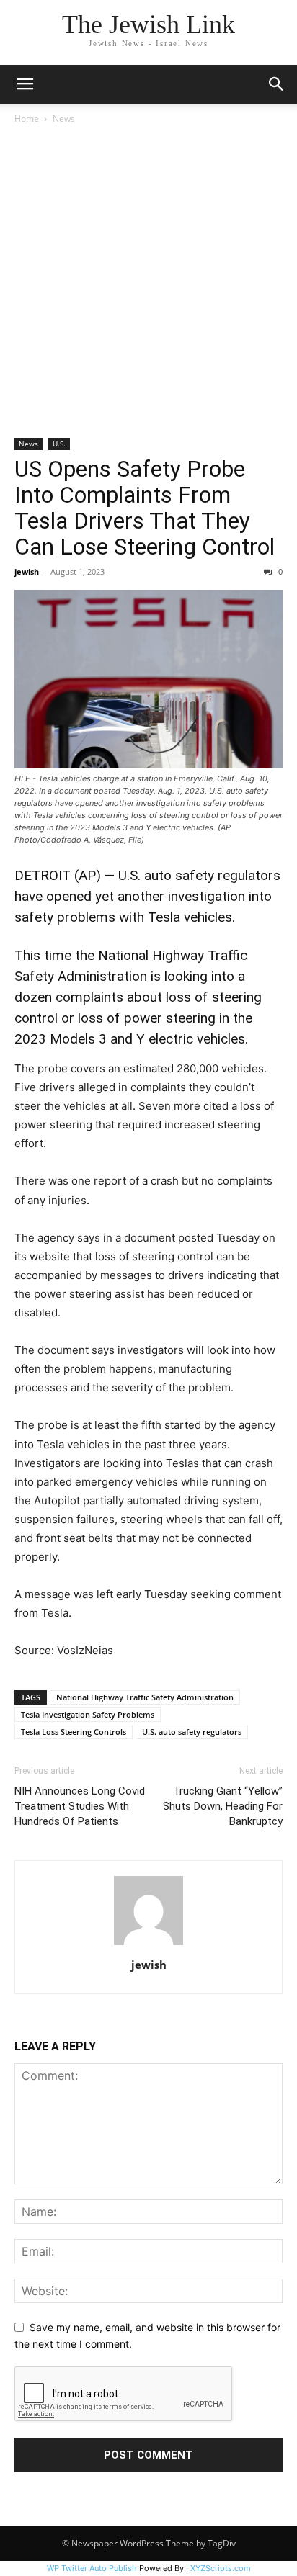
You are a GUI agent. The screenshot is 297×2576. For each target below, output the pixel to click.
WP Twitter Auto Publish (92, 2568)
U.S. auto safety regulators (192, 1732)
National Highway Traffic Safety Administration (145, 1697)
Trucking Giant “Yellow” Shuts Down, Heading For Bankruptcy (223, 1806)
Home (27, 118)
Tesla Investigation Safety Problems (88, 1714)
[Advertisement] (148, 282)
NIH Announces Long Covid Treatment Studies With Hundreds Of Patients (80, 1806)
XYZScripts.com (221, 2568)
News (64, 118)
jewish (27, 571)
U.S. (59, 444)
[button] (25, 84)
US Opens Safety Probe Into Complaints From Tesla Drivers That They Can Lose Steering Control (145, 508)
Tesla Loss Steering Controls (74, 1732)
